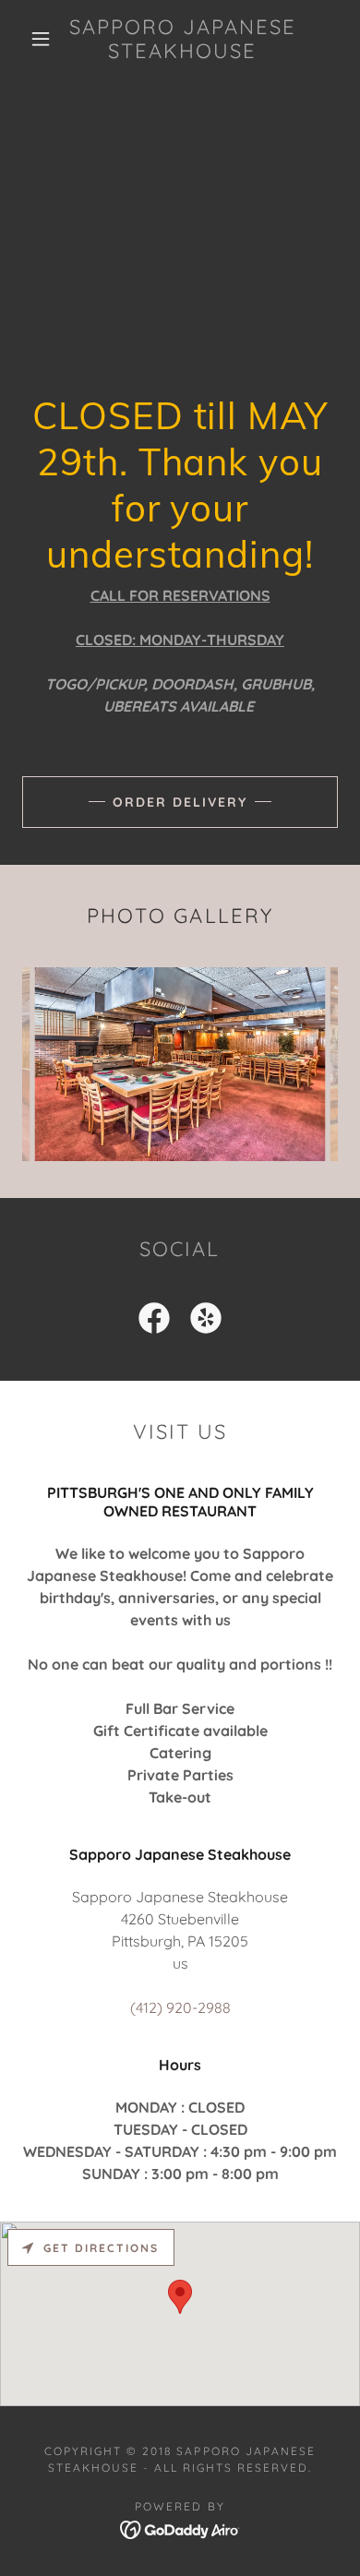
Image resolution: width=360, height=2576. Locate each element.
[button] (41, 39)
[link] (183, 39)
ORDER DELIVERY (180, 802)
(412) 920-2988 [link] (180, 2007)
